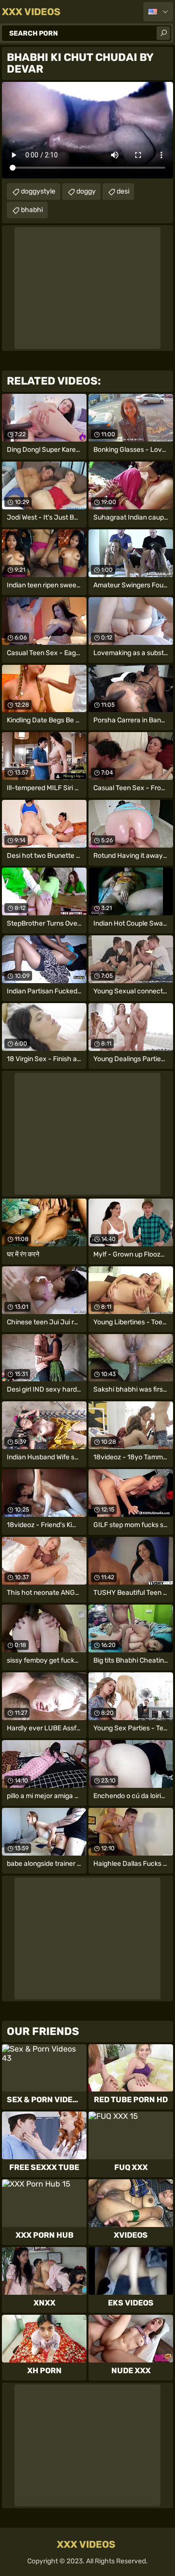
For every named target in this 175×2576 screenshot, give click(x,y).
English (158, 12)
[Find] (163, 33)
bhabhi (32, 210)
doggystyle (38, 191)
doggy (86, 191)
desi (123, 191)
